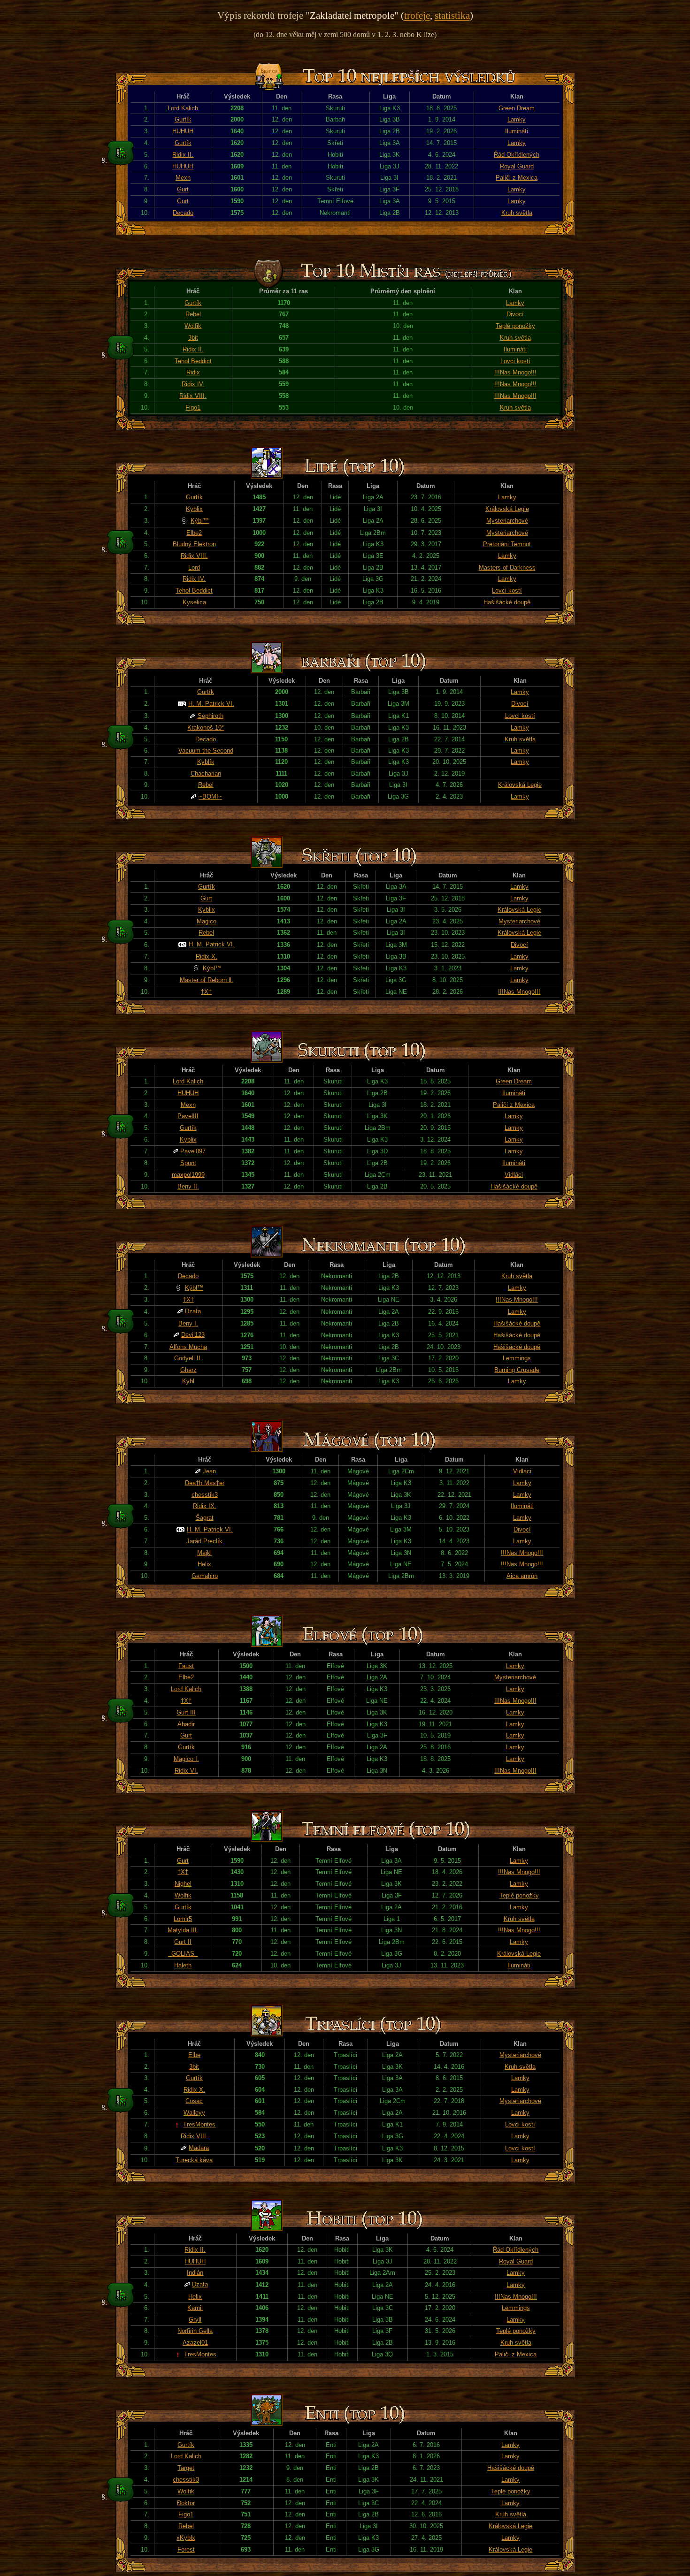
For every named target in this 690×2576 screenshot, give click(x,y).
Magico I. (186, 1759)
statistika (452, 15)
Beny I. (188, 1323)
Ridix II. (183, 155)
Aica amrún (522, 1576)
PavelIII (188, 1116)
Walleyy (194, 2113)
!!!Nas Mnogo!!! (515, 372)
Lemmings (517, 1358)
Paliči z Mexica (517, 178)
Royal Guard (517, 166)
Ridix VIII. (193, 396)
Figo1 (193, 408)
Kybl (188, 1381)
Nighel (183, 1884)
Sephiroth (211, 716)
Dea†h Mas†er (205, 1483)
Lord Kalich (183, 108)
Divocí (515, 314)
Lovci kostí (515, 361)
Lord (194, 568)
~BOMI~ (210, 796)
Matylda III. (183, 1930)
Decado (183, 213)
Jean (209, 1471)
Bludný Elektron (194, 544)
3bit (193, 338)
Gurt (183, 189)
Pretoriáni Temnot (507, 544)
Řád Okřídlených (517, 155)
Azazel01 (195, 2343)
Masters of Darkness (507, 568)
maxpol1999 (188, 1175)
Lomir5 (183, 1919)
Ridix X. (207, 956)
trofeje (417, 15)
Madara (199, 2148)
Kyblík (206, 762)
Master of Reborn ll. (207, 980)
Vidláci (514, 1175)
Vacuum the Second (206, 751)
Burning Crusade (517, 1370)
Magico (207, 921)
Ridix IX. (205, 1506)
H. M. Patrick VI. (211, 704)
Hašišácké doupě (507, 602)
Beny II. (188, 1186)
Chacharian (206, 774)
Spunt (188, 1163)
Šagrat (205, 1518)
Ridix (193, 372)
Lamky (517, 119)
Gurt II (183, 1942)
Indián (195, 2273)
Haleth (183, 1965)
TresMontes (199, 2124)
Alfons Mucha (188, 1347)
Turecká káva (194, 2160)
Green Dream (517, 108)
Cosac (194, 2101)
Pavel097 (193, 1151)
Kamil (195, 2308)
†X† (206, 992)
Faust (186, 1666)
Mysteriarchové (507, 521)
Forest (186, 2549)
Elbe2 (194, 533)
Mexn (183, 178)
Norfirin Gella (195, 2331)
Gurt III (186, 1712)
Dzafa (193, 1311)
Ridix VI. (186, 1771)
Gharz (188, 1370)
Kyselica (194, 602)
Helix (204, 1564)
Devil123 (193, 1335)
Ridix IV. (193, 384)
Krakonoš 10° (206, 728)
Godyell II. (188, 1358)
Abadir (186, 1724)
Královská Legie (507, 509)
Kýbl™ (200, 521)
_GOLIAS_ (183, 1954)
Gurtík (183, 119)
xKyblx (186, 2538)
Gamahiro (205, 1576)
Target (186, 2468)
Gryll (195, 2320)
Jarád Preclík (204, 1541)
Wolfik (193, 326)
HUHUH (183, 131)
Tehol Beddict (193, 361)
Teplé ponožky (515, 326)
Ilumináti (517, 131)
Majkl (204, 1553)
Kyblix (194, 509)
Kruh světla (517, 213)
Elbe (194, 2055)
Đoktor (186, 2503)
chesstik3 (205, 1495)
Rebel (193, 314)
